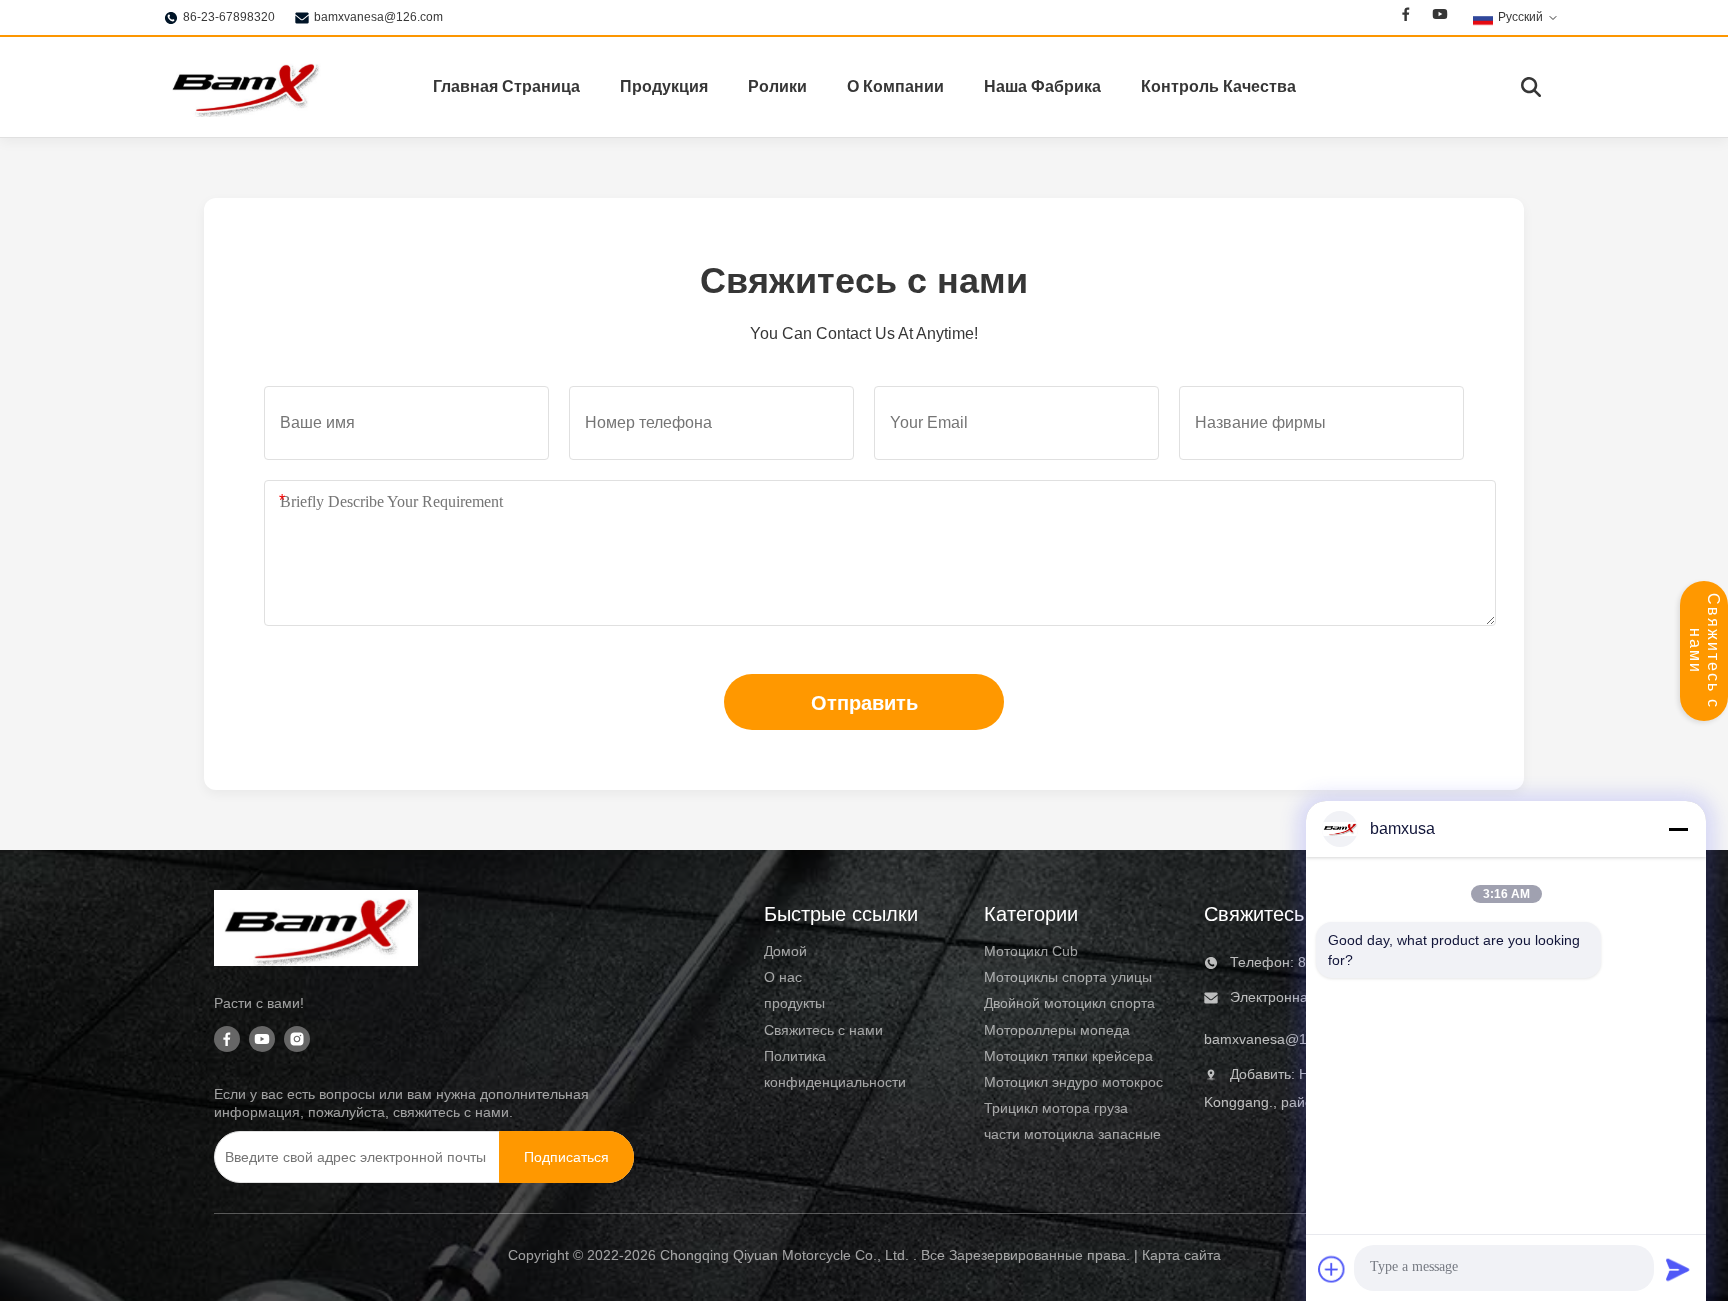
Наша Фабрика (1042, 86)
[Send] (1678, 1269)
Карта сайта (1181, 1255)
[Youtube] (1440, 17)
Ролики (777, 86)
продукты (794, 1003)
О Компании (895, 86)
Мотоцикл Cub (1031, 951)
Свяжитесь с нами (1704, 651)
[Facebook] (1406, 17)
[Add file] (1332, 1269)
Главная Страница (506, 86)
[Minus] (1678, 829)
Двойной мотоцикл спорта (1069, 1003)
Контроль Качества (1218, 86)
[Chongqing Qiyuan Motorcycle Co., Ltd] (244, 87)
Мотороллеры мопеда (1057, 1030)
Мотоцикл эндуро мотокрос (1073, 1082)
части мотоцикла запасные (1072, 1134)
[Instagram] (297, 1040)
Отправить (864, 703)
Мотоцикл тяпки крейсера (1068, 1056)
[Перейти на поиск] (1531, 87)
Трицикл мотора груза (1056, 1108)
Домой (785, 951)
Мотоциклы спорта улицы (1068, 977)
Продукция (664, 86)
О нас (783, 977)
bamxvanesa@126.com (378, 17)
